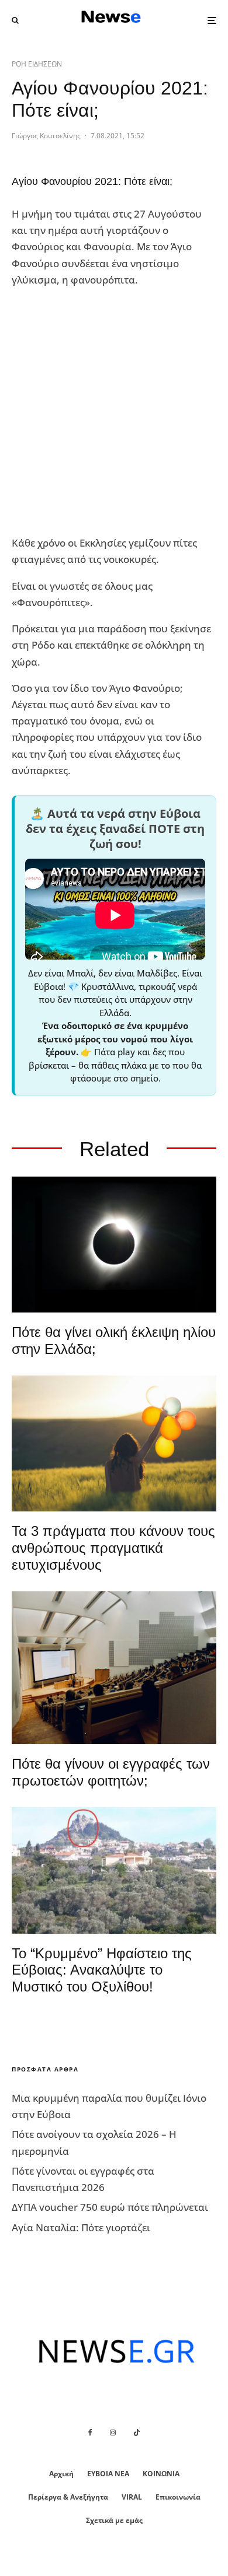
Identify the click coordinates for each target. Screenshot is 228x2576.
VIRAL (132, 2497)
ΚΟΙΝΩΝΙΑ (161, 2474)
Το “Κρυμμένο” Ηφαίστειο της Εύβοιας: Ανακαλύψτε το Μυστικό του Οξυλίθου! (102, 1970)
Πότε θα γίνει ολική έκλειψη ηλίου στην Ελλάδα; (114, 1340)
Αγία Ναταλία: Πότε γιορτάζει (81, 2227)
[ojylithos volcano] (114, 1870)
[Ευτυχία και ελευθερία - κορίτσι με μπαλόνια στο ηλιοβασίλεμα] (114, 1443)
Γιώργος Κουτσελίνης (46, 136)
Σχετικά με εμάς (114, 2520)
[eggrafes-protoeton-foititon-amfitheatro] (114, 1668)
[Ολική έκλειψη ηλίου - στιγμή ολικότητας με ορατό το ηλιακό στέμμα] (114, 1245)
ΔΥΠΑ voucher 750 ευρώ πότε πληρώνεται (110, 2207)
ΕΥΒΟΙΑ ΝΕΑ (108, 2474)
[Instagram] (113, 2432)
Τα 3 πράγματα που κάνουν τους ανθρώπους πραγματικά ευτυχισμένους (113, 1548)
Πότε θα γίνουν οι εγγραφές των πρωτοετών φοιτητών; (111, 1772)
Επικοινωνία (178, 2497)
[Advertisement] (114, 412)
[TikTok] (137, 2432)
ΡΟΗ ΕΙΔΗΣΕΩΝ (37, 64)
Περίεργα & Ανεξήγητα (68, 2497)
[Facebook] (90, 2432)
